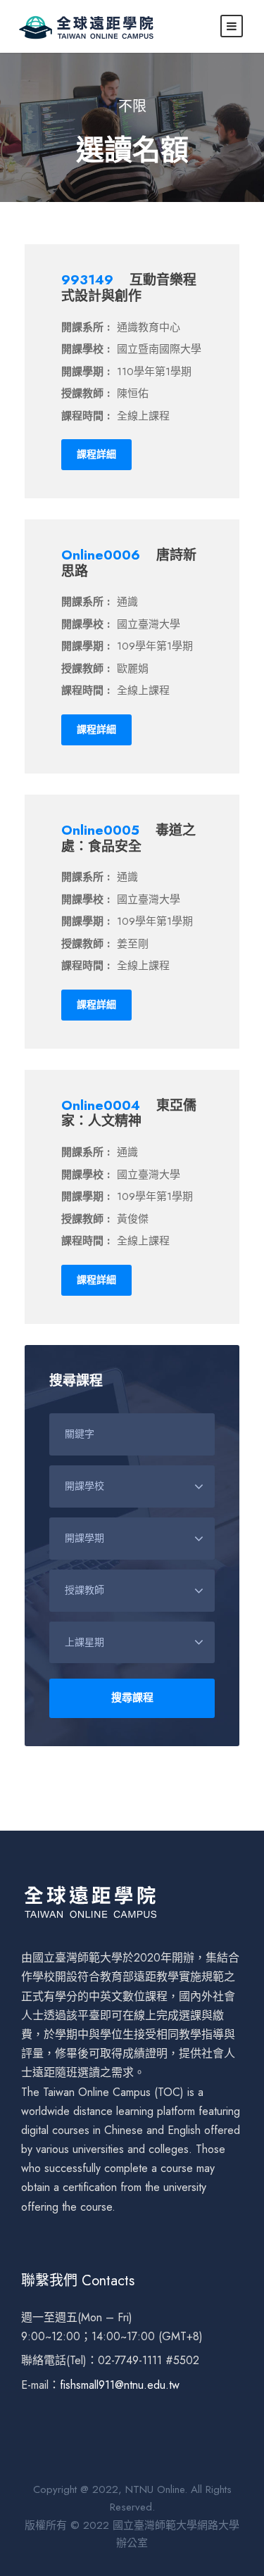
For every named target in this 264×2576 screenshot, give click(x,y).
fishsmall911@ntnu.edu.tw (120, 2385)
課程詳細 (96, 454)
